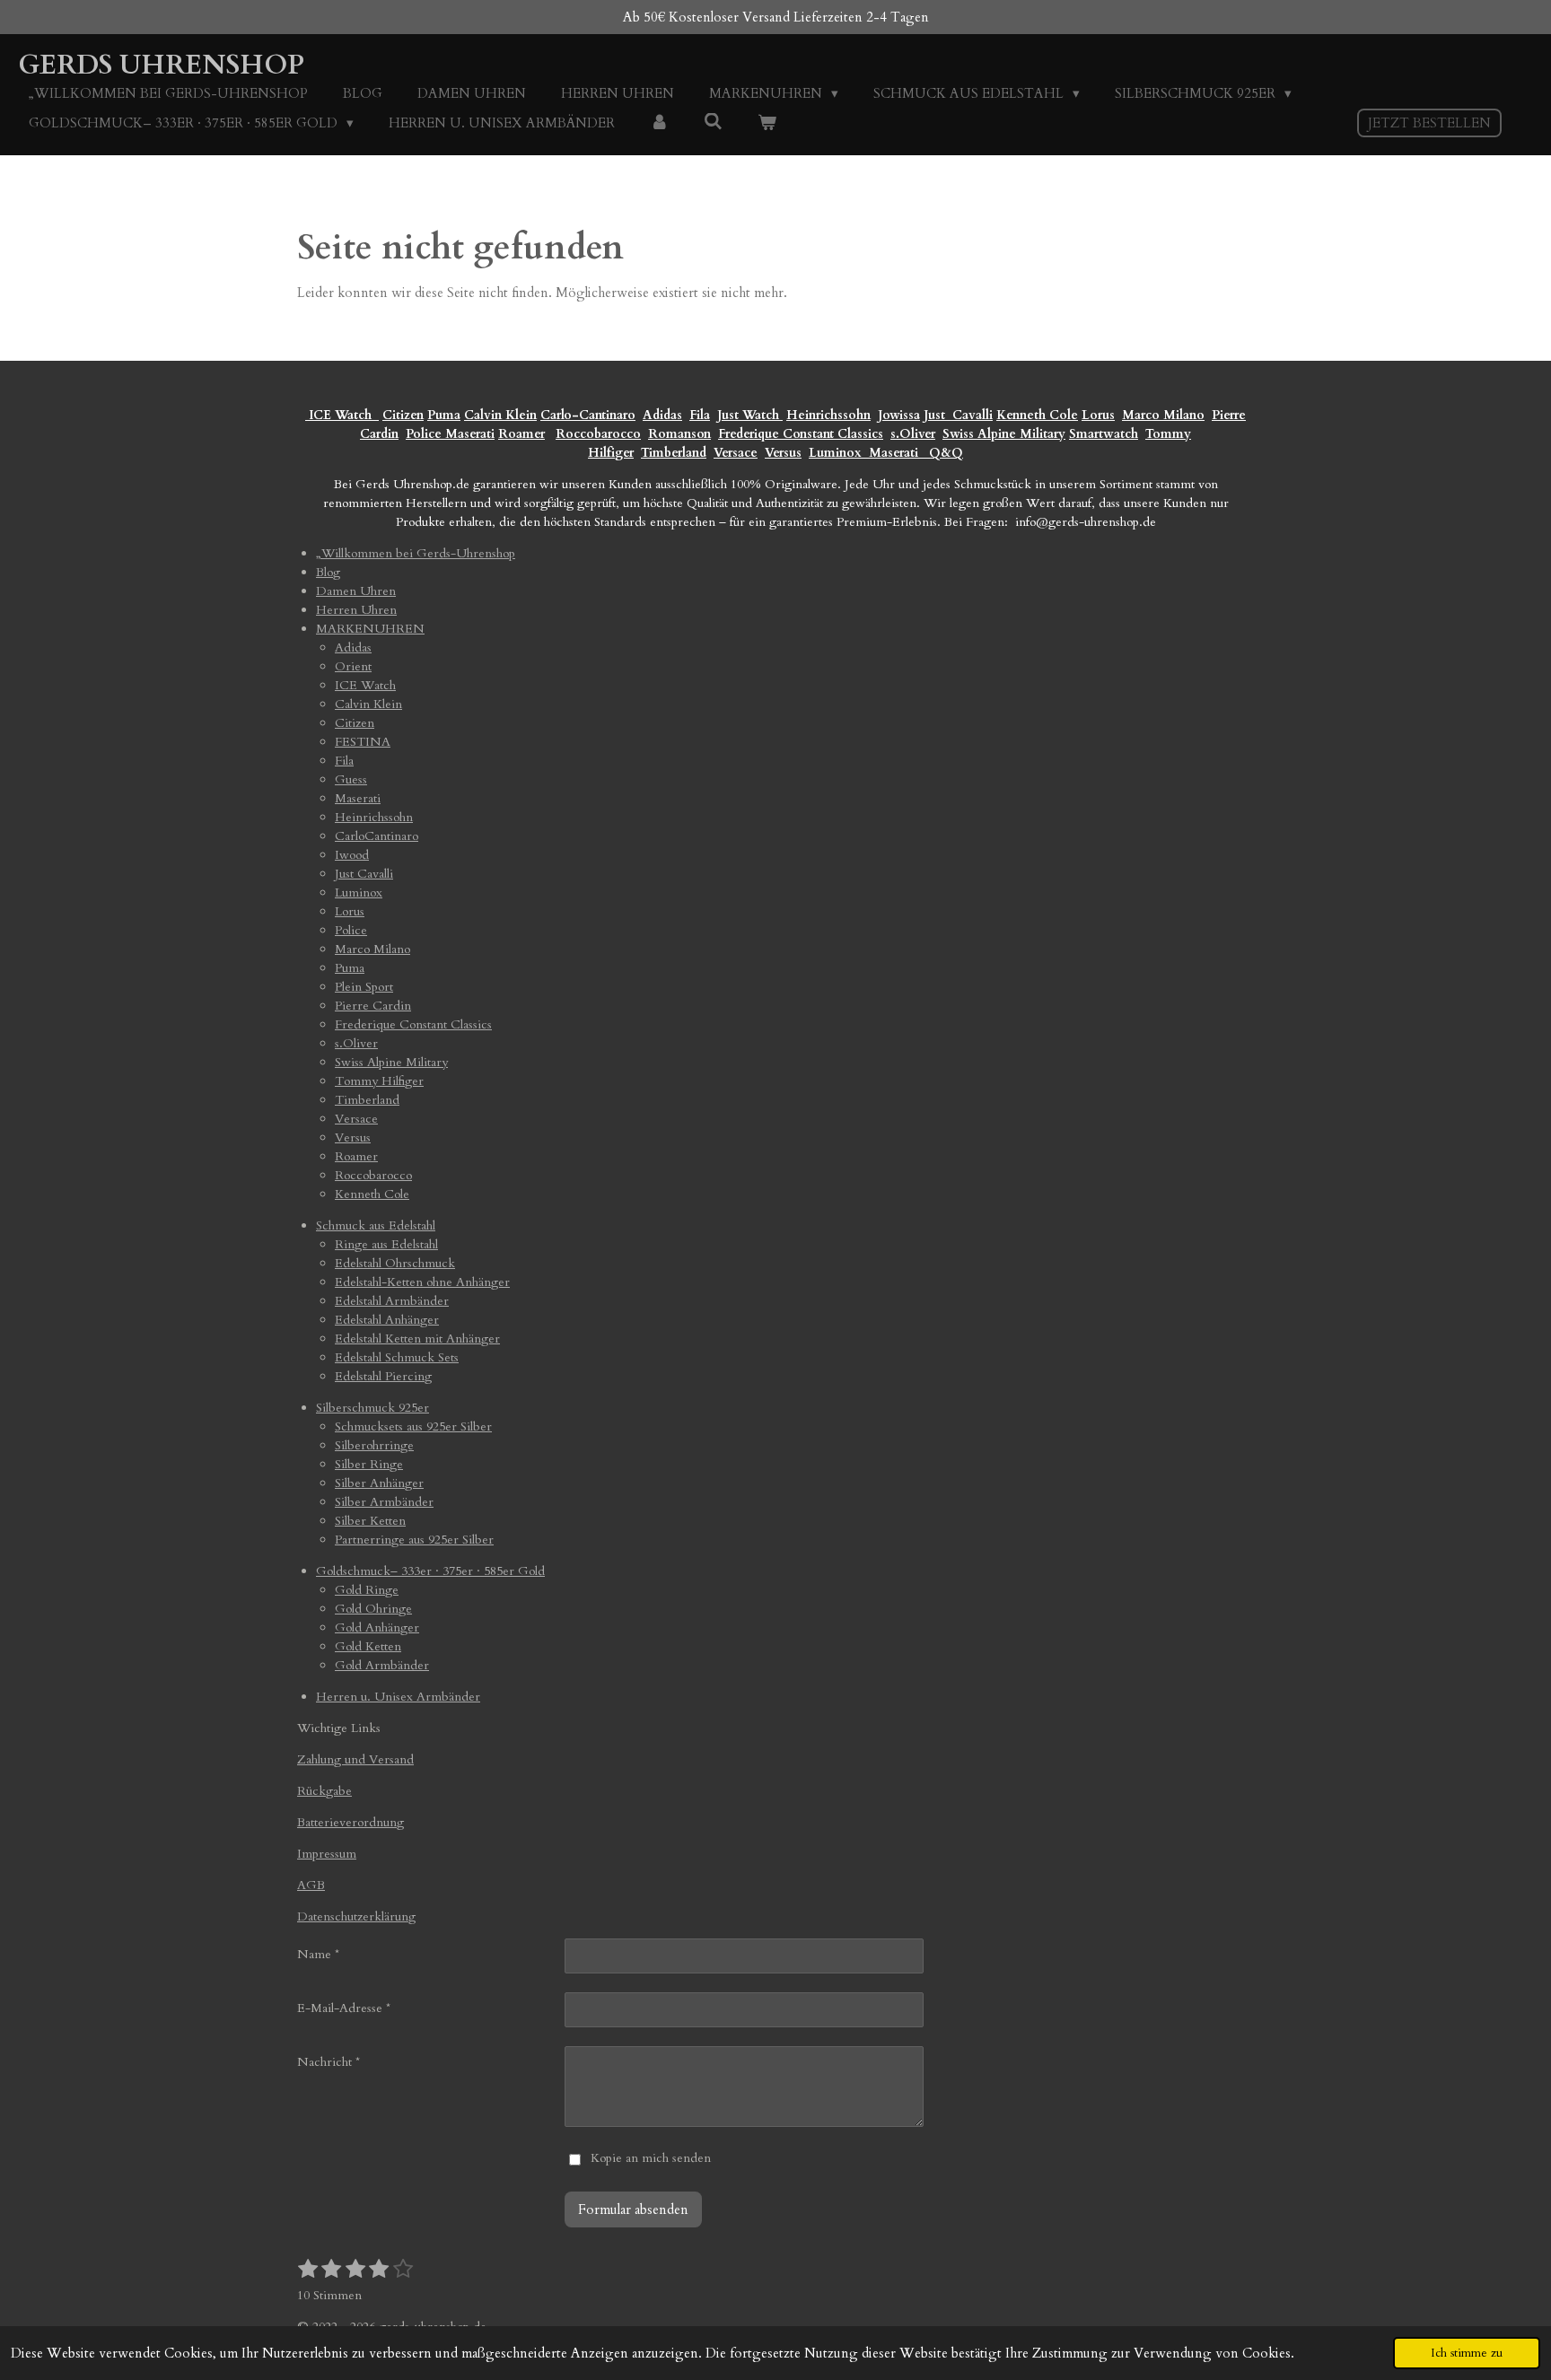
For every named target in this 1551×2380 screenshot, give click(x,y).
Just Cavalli (958, 415)
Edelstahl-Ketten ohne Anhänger (422, 1282)
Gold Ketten (368, 1646)
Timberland (674, 453)
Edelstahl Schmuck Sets (397, 1357)
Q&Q (942, 453)
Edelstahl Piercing (383, 1376)
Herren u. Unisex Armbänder (398, 1697)
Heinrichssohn (828, 415)
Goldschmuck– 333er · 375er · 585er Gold (430, 1571)
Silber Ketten (370, 1521)
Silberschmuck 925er (372, 1408)
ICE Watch (365, 685)
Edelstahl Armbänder (392, 1301)
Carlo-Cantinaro (588, 415)
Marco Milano (1163, 415)
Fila (700, 415)
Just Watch (750, 415)
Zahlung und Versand (355, 1759)
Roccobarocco (598, 434)
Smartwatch (1104, 434)
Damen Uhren (356, 591)
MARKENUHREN (370, 629)
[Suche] (713, 122)
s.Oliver (913, 434)
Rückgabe (324, 1791)
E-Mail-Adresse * (344, 2008)
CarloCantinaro (377, 836)
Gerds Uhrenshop (161, 65)
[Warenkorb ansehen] (767, 123)
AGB (311, 1885)
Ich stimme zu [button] (1467, 2353)
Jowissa (899, 415)
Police (425, 434)
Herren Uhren (356, 610)
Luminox (837, 453)
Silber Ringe (369, 1464)
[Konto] (659, 123)
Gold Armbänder (382, 1665)
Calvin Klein (500, 415)
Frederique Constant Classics (801, 434)
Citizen (403, 415)
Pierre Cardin (373, 1006)
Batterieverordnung (351, 1822)
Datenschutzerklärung (356, 1916)
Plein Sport (364, 987)
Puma (444, 415)
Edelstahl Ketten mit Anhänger (417, 1339)
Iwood (352, 855)
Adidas (662, 415)
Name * (318, 1954)
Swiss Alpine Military (1004, 434)
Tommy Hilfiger (379, 1081)
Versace (736, 453)
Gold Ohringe (373, 1609)
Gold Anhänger (377, 1627)
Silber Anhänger (379, 1483)
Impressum (327, 1854)
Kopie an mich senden (651, 2158)
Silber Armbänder (384, 1502)
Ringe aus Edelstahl (386, 1244)
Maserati (470, 434)
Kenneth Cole (1037, 415)
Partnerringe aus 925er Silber (414, 1540)
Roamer (521, 434)
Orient (353, 666)
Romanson (679, 434)
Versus (783, 453)
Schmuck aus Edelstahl (376, 1225)
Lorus (1098, 415)
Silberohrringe (374, 1445)
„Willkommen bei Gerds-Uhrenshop (416, 553)
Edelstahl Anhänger (387, 1320)
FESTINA (363, 742)
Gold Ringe (367, 1590)
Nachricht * (329, 2062)
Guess (351, 779)
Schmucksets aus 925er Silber (413, 1426)
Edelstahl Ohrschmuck (395, 1263)
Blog (328, 572)
